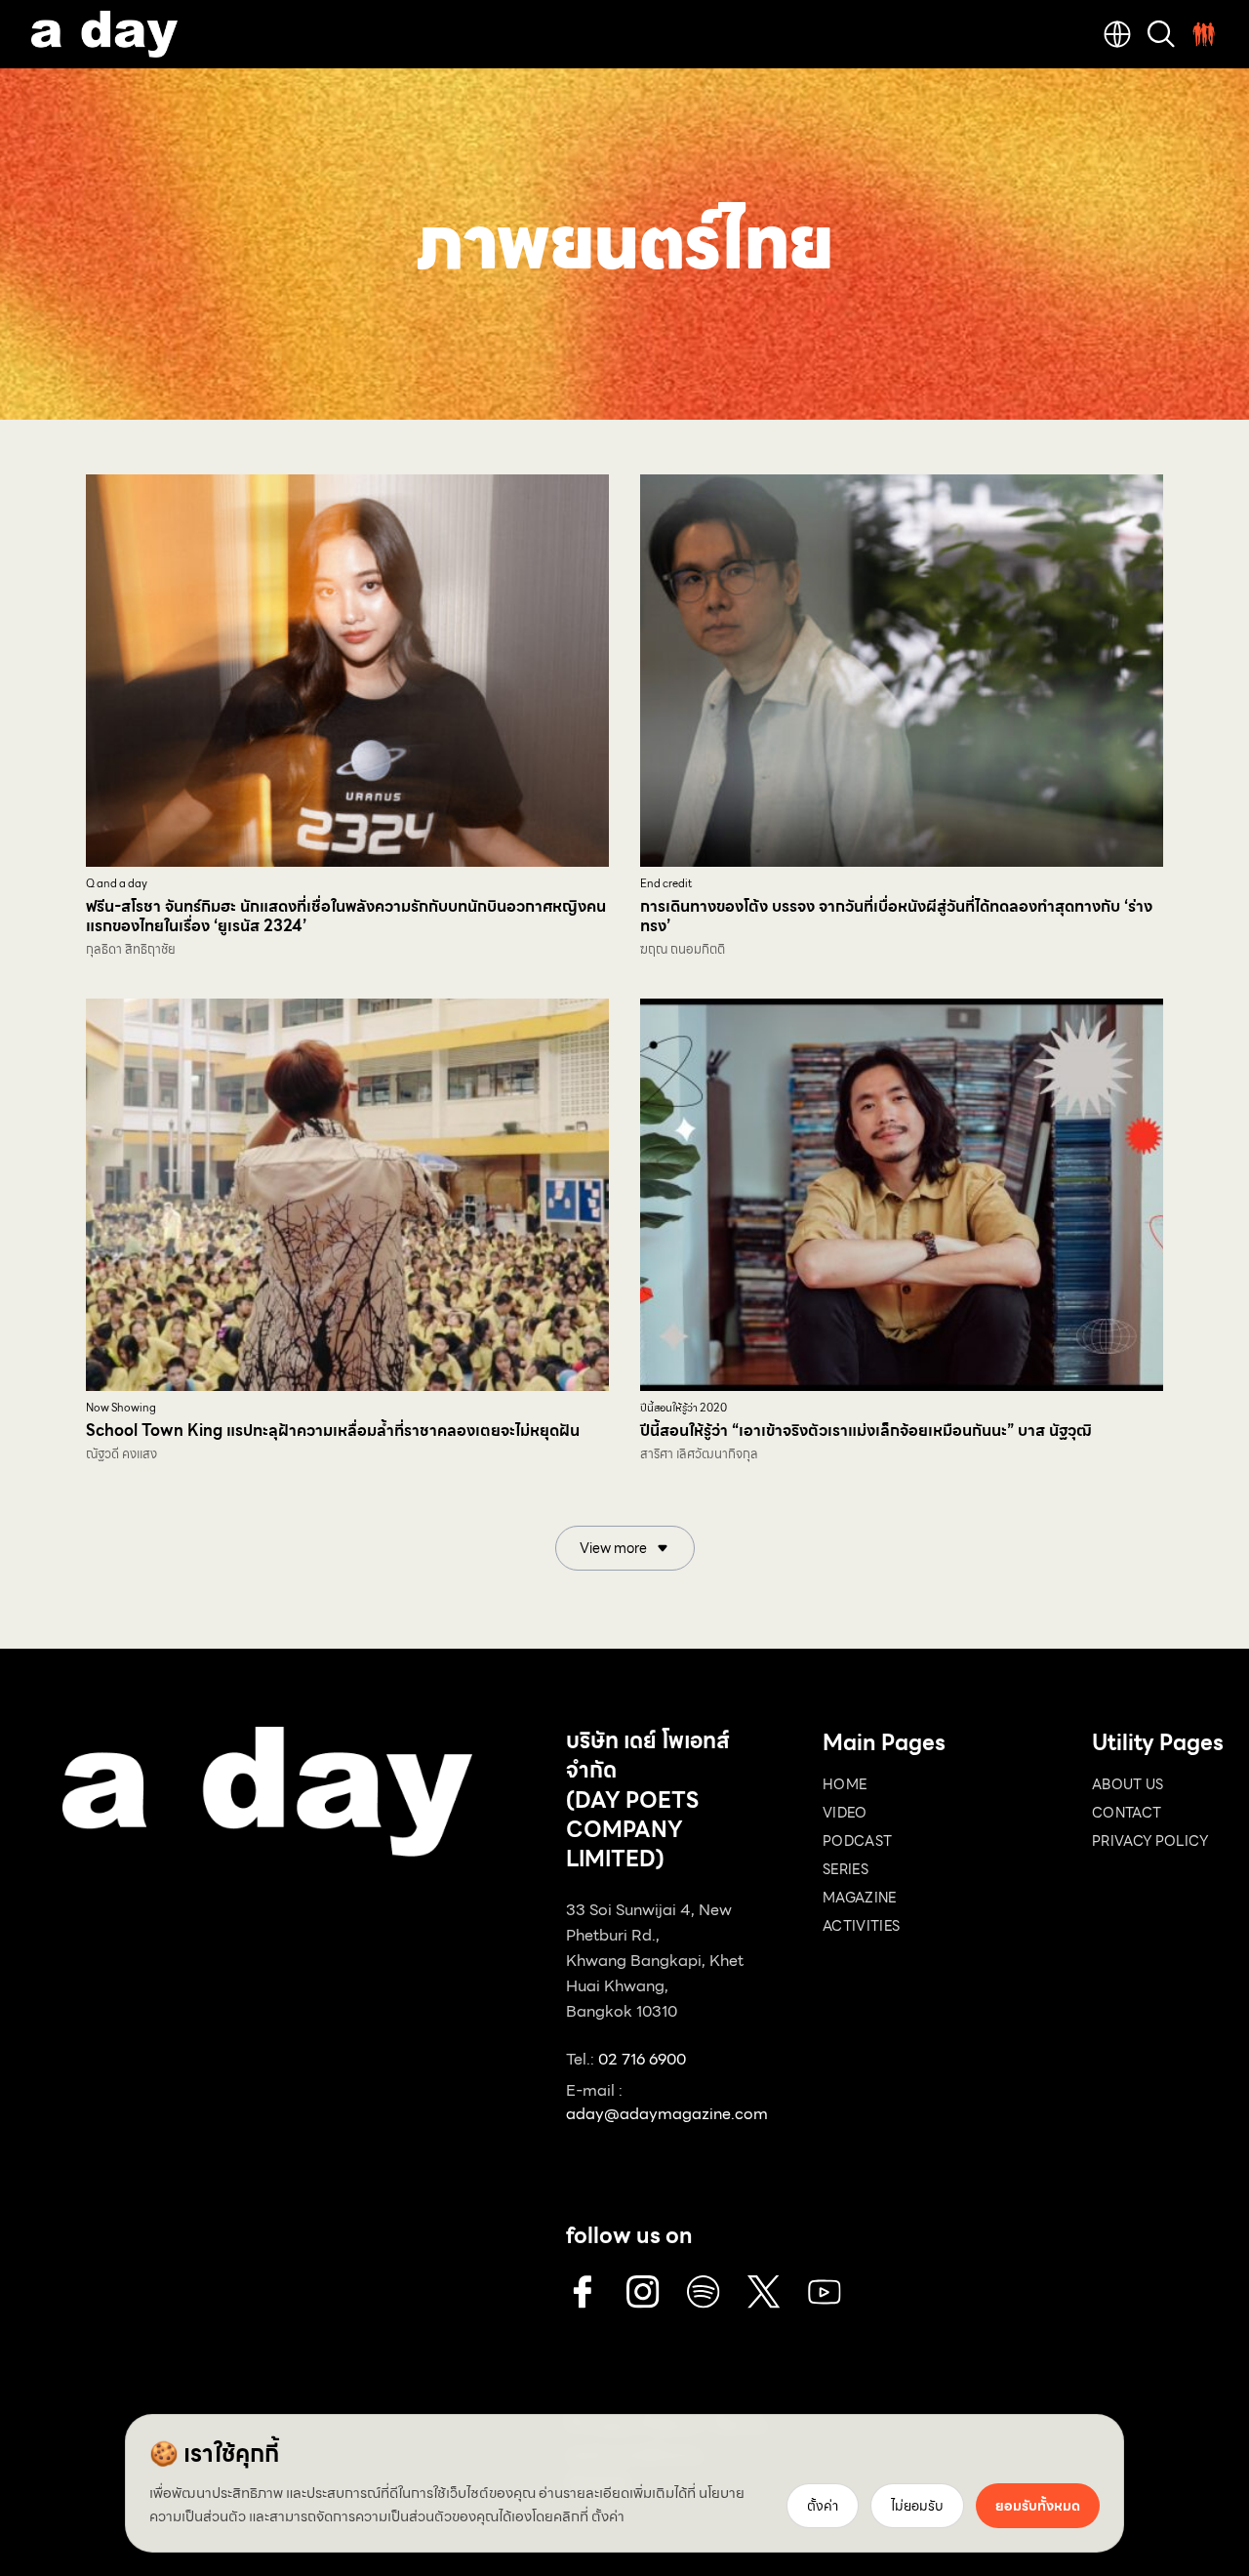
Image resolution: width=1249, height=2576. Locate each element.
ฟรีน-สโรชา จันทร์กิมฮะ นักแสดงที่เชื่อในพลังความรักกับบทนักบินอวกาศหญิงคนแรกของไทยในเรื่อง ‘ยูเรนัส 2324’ (346, 916)
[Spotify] (704, 2292)
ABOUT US (1128, 1784)
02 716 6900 (642, 2059)
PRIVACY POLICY (1150, 1841)
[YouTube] (825, 2292)
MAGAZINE (860, 1898)
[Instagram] (643, 2292)
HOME (845, 1784)
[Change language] (1117, 34)
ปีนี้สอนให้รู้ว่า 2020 (684, 1408)
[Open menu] (1204, 34)
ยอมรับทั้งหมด (1038, 2506)
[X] (764, 2292)
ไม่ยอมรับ (917, 2506)
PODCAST (857, 1841)
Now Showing (121, 1408)
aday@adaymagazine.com (667, 2114)
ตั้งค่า (608, 2516)
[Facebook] (583, 2292)
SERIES (846, 1869)
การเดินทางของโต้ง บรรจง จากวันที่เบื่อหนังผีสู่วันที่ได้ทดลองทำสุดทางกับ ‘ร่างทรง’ (896, 916)
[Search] (1161, 34)
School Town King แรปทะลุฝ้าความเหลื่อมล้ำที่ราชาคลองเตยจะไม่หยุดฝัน (333, 1431)
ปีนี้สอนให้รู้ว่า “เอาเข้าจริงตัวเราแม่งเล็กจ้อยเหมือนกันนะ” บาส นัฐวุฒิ (866, 1431)
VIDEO (845, 1813)
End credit (666, 884)
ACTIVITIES (862, 1926)
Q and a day (117, 884)
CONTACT (1127, 1813)
